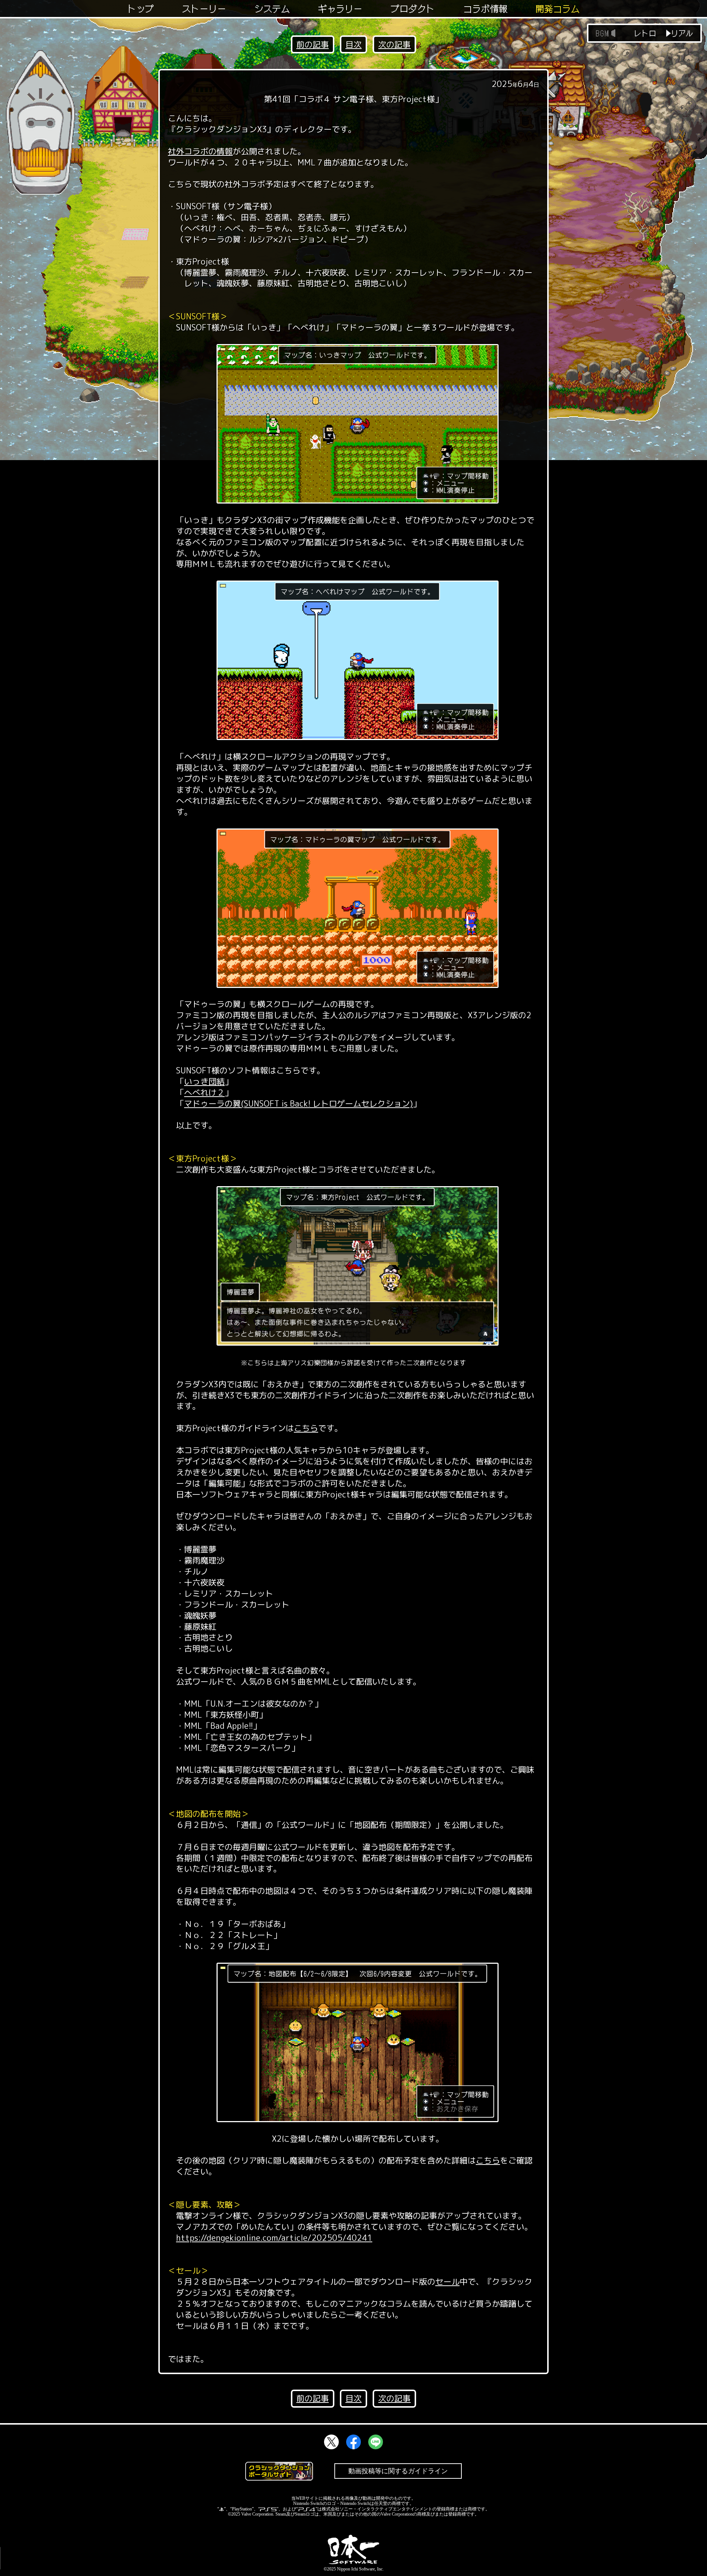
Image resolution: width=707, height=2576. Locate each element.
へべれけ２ (204, 1092)
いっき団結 (204, 1081)
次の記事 (394, 44)
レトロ (645, 33)
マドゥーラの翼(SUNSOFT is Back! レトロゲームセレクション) (298, 1103)
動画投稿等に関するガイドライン (398, 2471)
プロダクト (413, 9)
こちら (306, 1428)
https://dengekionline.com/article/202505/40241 (274, 2238)
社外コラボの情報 (200, 151)
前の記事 (313, 44)
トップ (141, 9)
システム (272, 9)
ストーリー (204, 9)
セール (447, 2281)
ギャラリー (340, 9)
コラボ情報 (485, 9)
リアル (682, 33)
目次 (353, 44)
